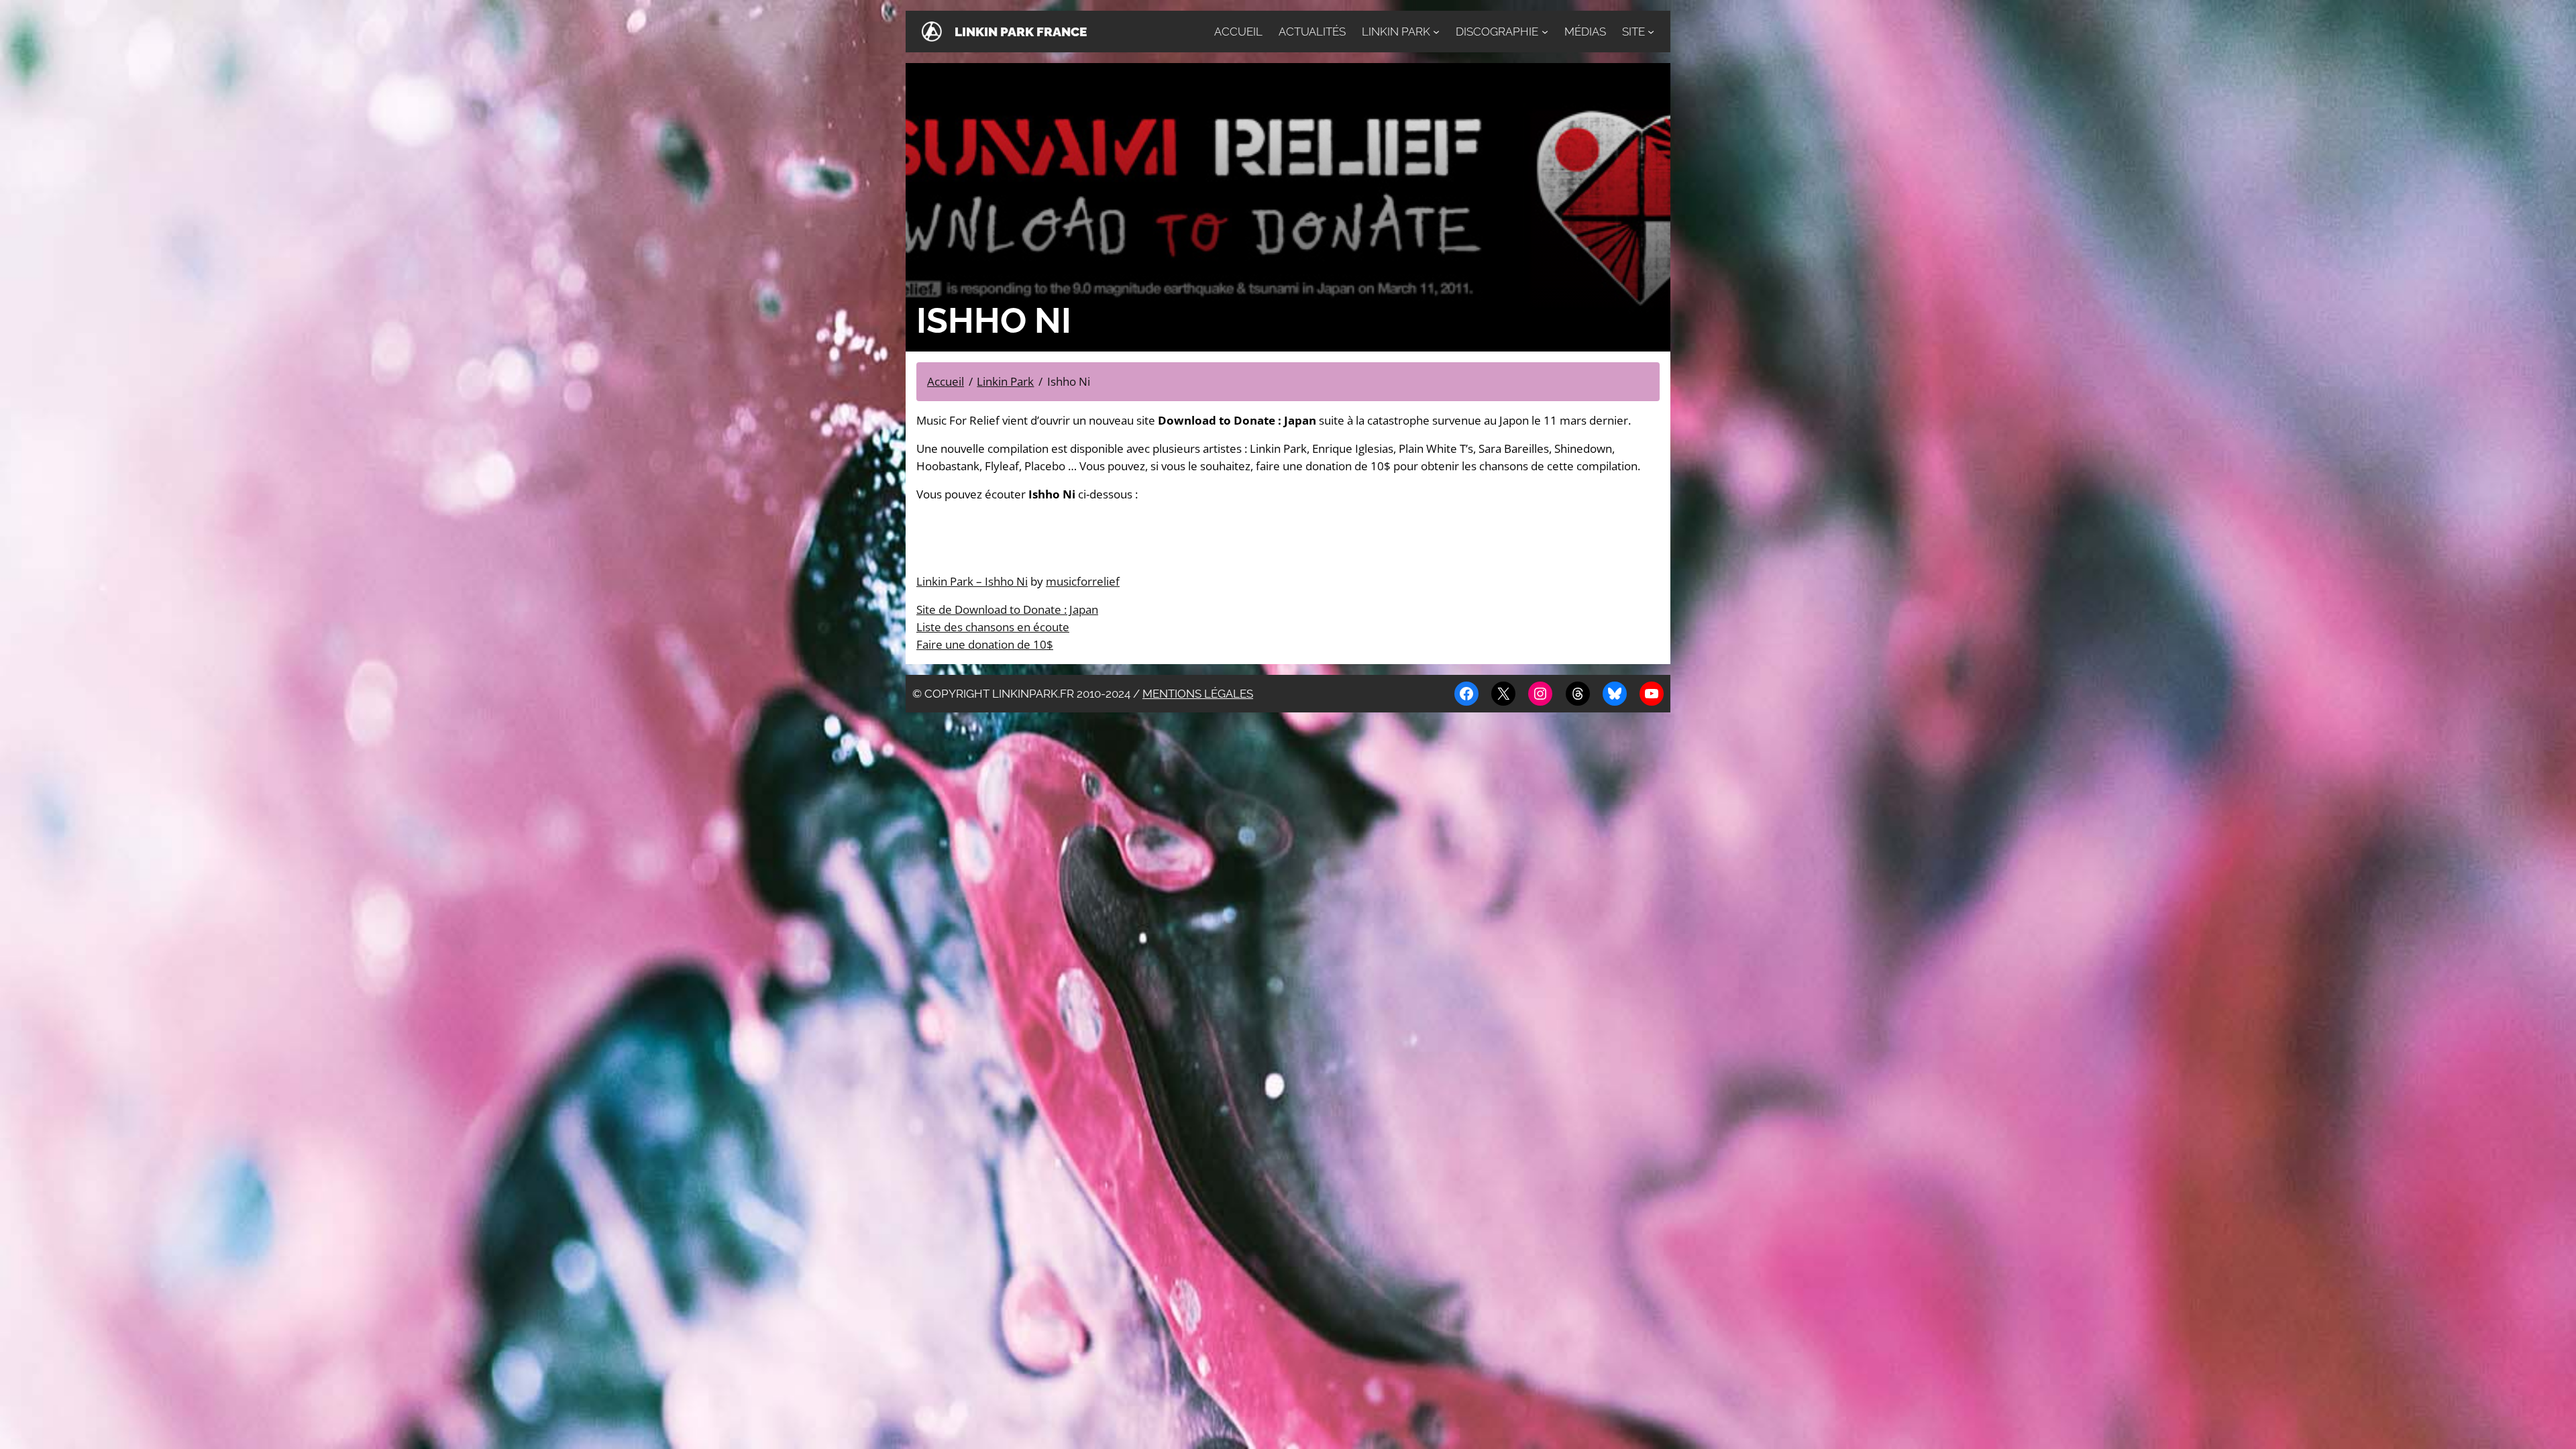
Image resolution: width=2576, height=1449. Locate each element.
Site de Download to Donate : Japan (1007, 609)
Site (1633, 32)
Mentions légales (1198, 694)
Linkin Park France (1021, 32)
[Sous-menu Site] (1651, 32)
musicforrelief (1083, 581)
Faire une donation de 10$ (985, 644)
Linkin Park (1396, 32)
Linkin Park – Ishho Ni (972, 581)
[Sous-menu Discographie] (1545, 32)
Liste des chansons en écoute (993, 627)
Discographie (1497, 32)
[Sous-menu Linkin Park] (1436, 32)
